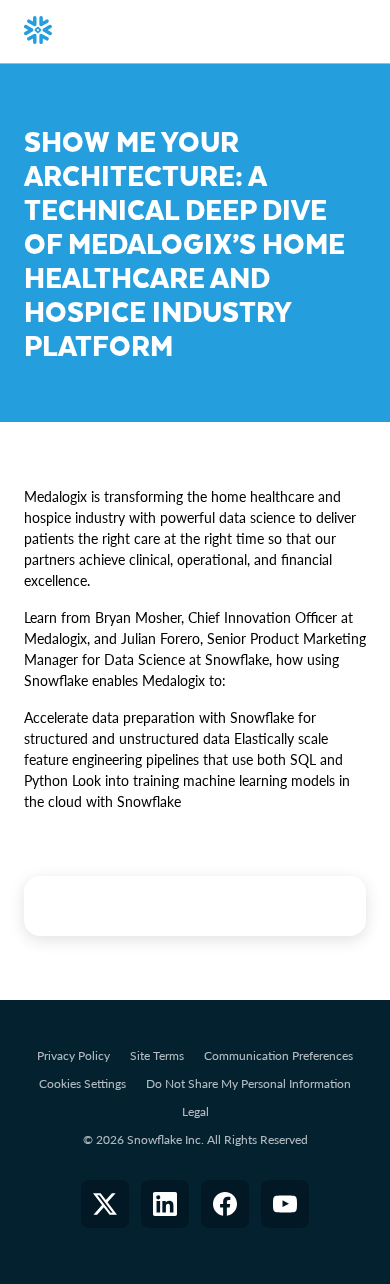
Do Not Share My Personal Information (248, 1083)
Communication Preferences (278, 1055)
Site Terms (157, 1055)
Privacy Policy (73, 1055)
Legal (195, 1111)
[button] (105, 1204)
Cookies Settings (82, 1084)
